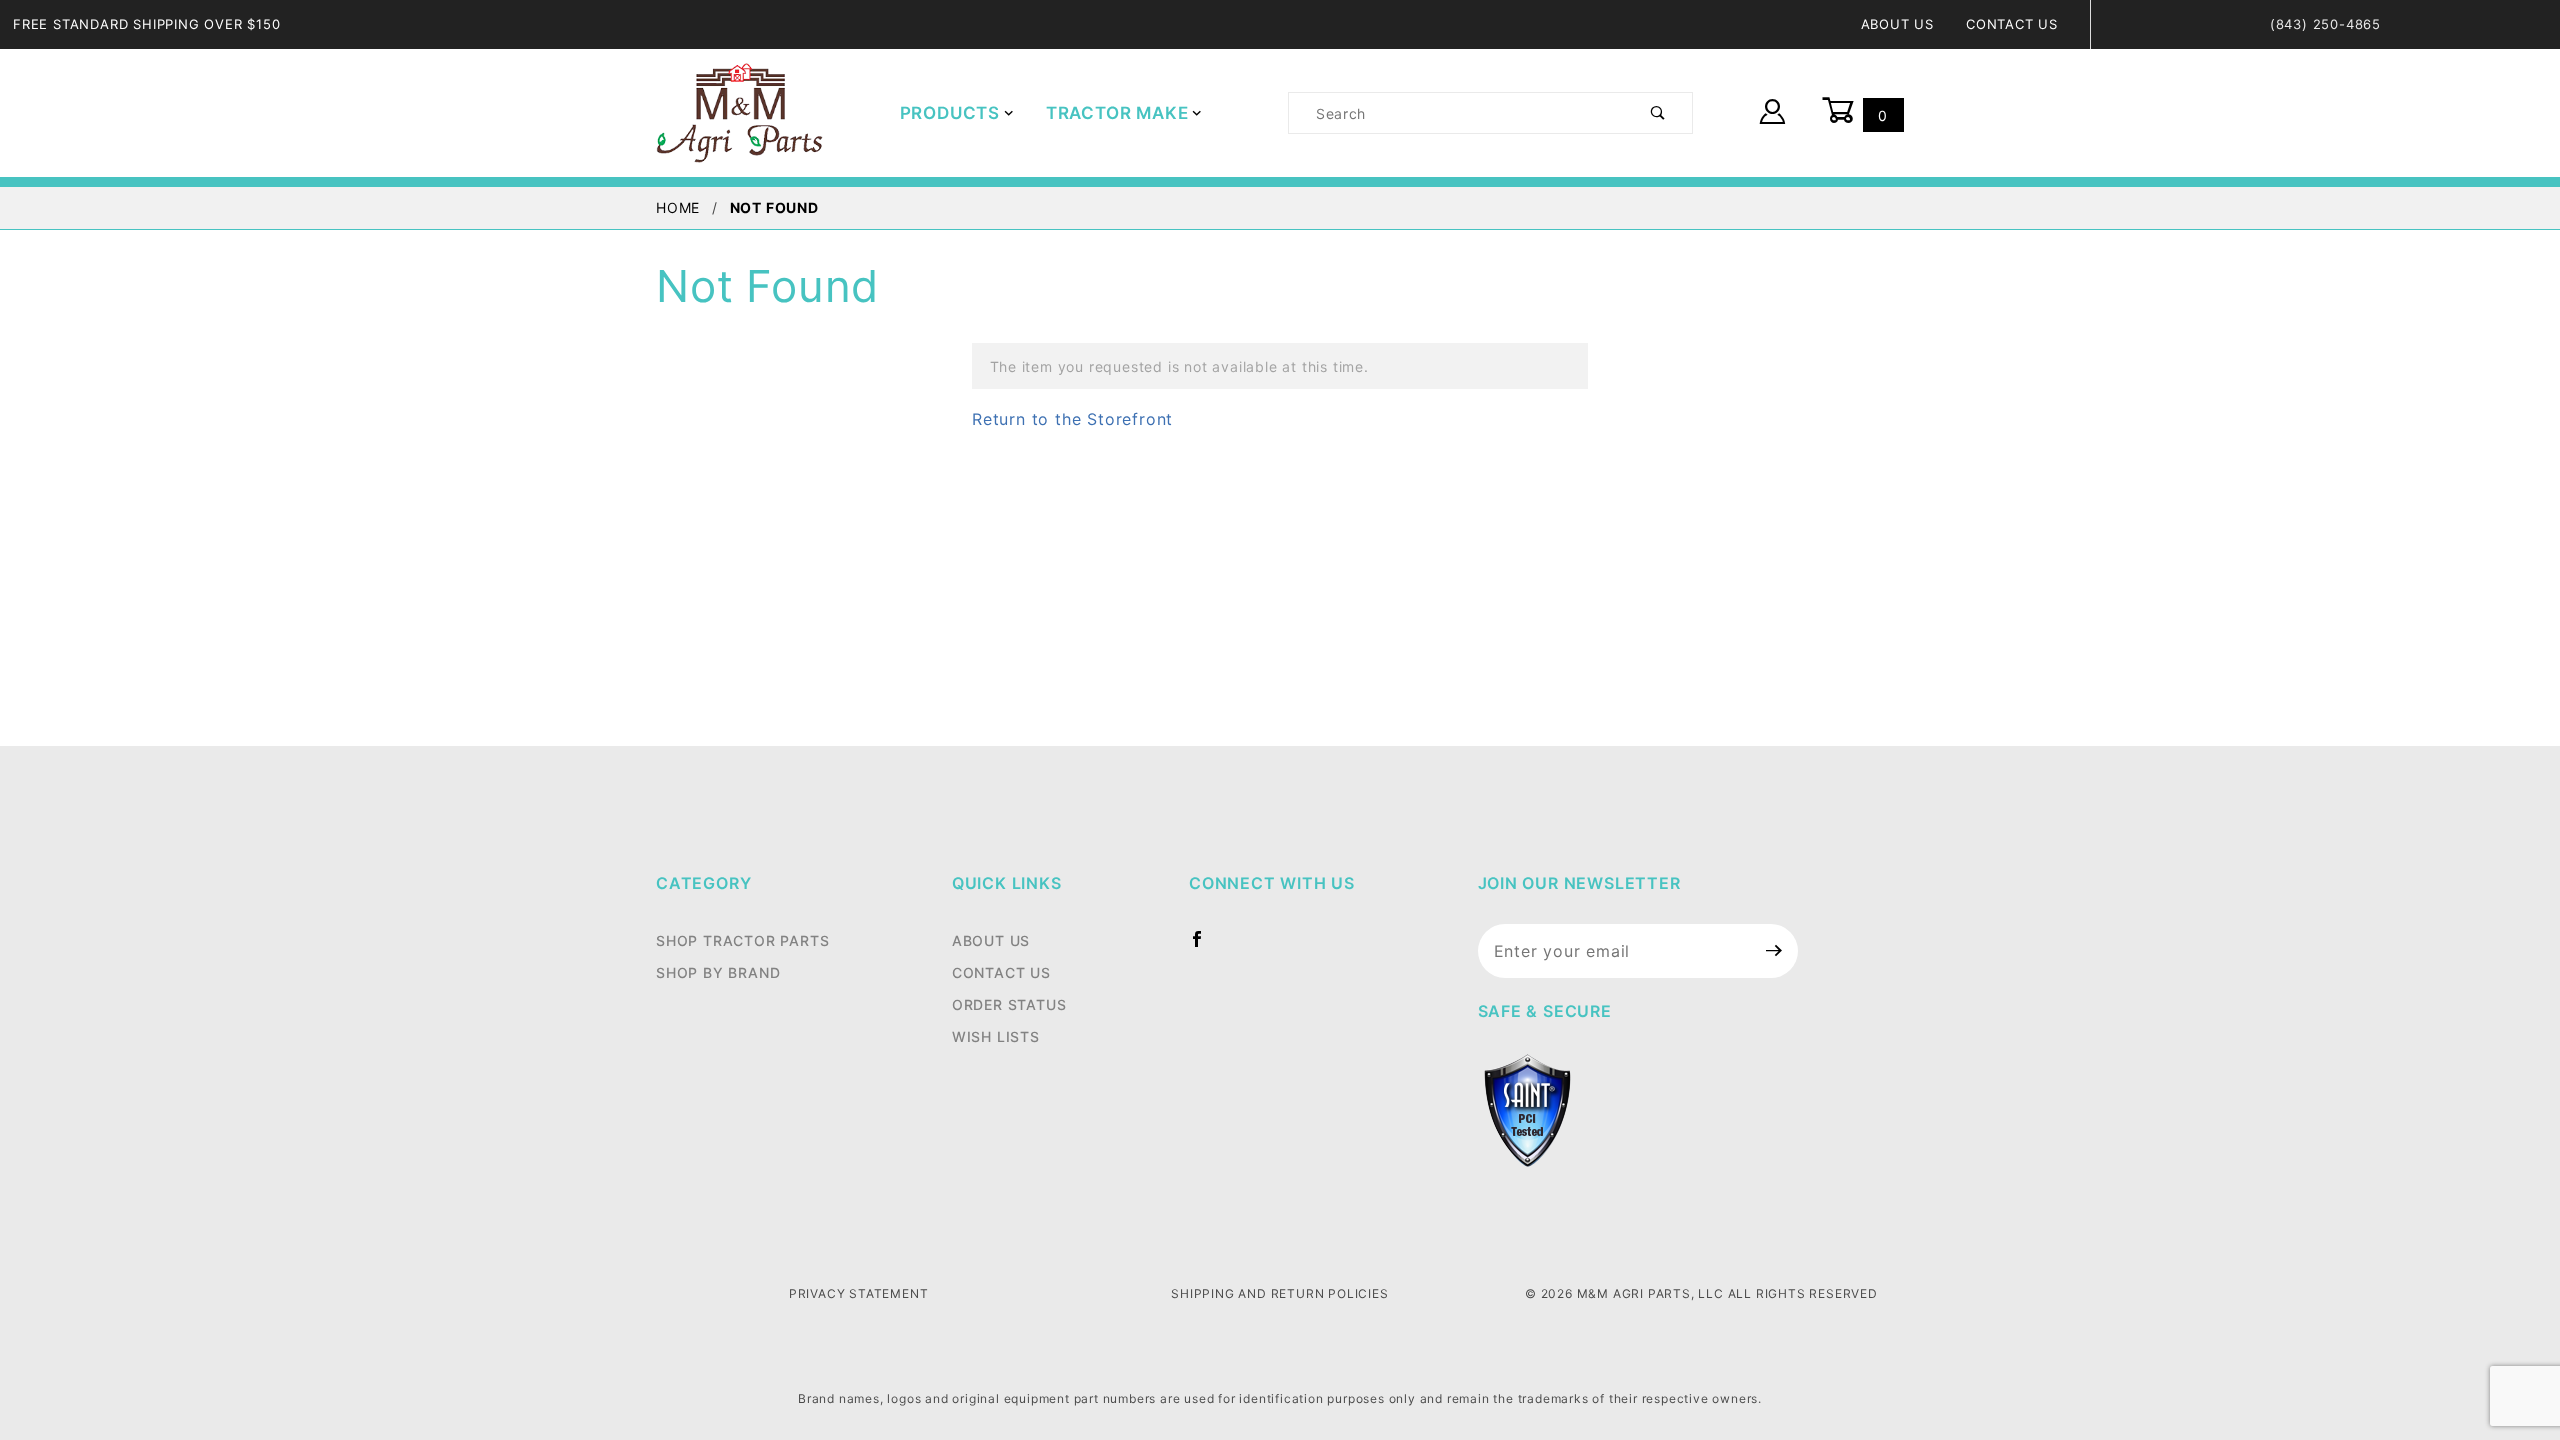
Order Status (1009, 1004)
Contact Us (2012, 24)
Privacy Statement (859, 1293)
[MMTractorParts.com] (739, 111)
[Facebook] (1205, 947)
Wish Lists (996, 1036)
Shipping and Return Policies (1279, 1293)
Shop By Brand (718, 972)
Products (950, 113)
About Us (1897, 24)
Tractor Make (1117, 113)
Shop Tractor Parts (742, 940)
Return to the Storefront (1072, 419)
